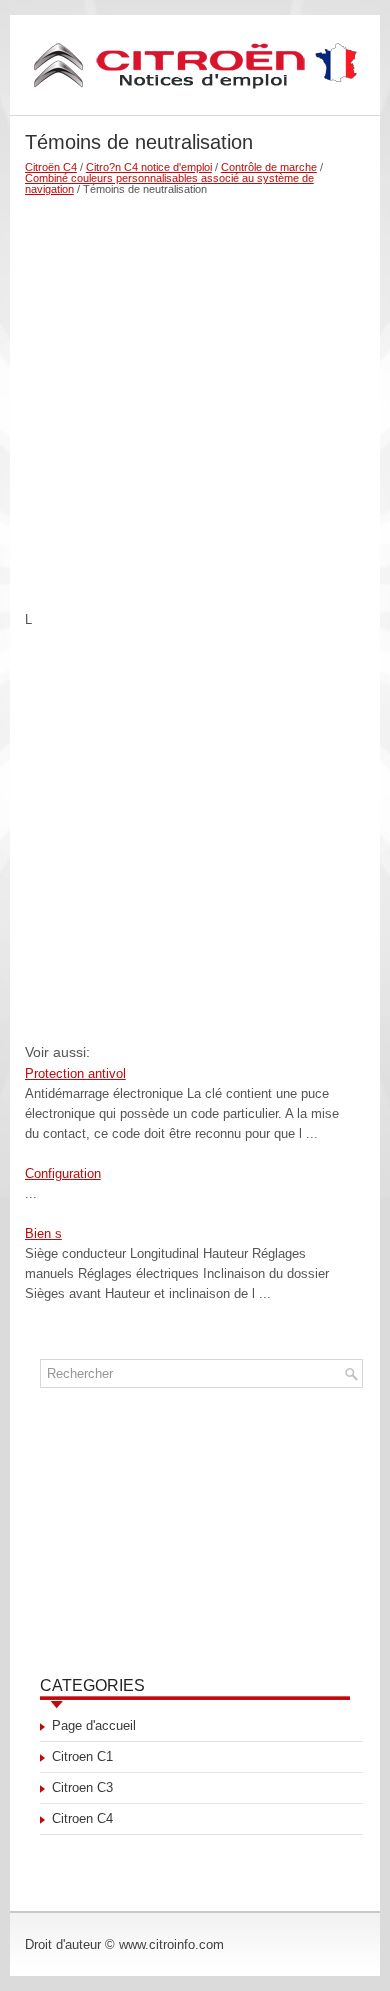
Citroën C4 (51, 167)
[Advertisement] (195, 395)
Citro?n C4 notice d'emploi (149, 167)
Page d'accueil (94, 1725)
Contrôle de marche (269, 167)
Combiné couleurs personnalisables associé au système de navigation (169, 183)
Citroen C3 (82, 1787)
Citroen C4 (82, 1818)
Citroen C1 (82, 1756)
